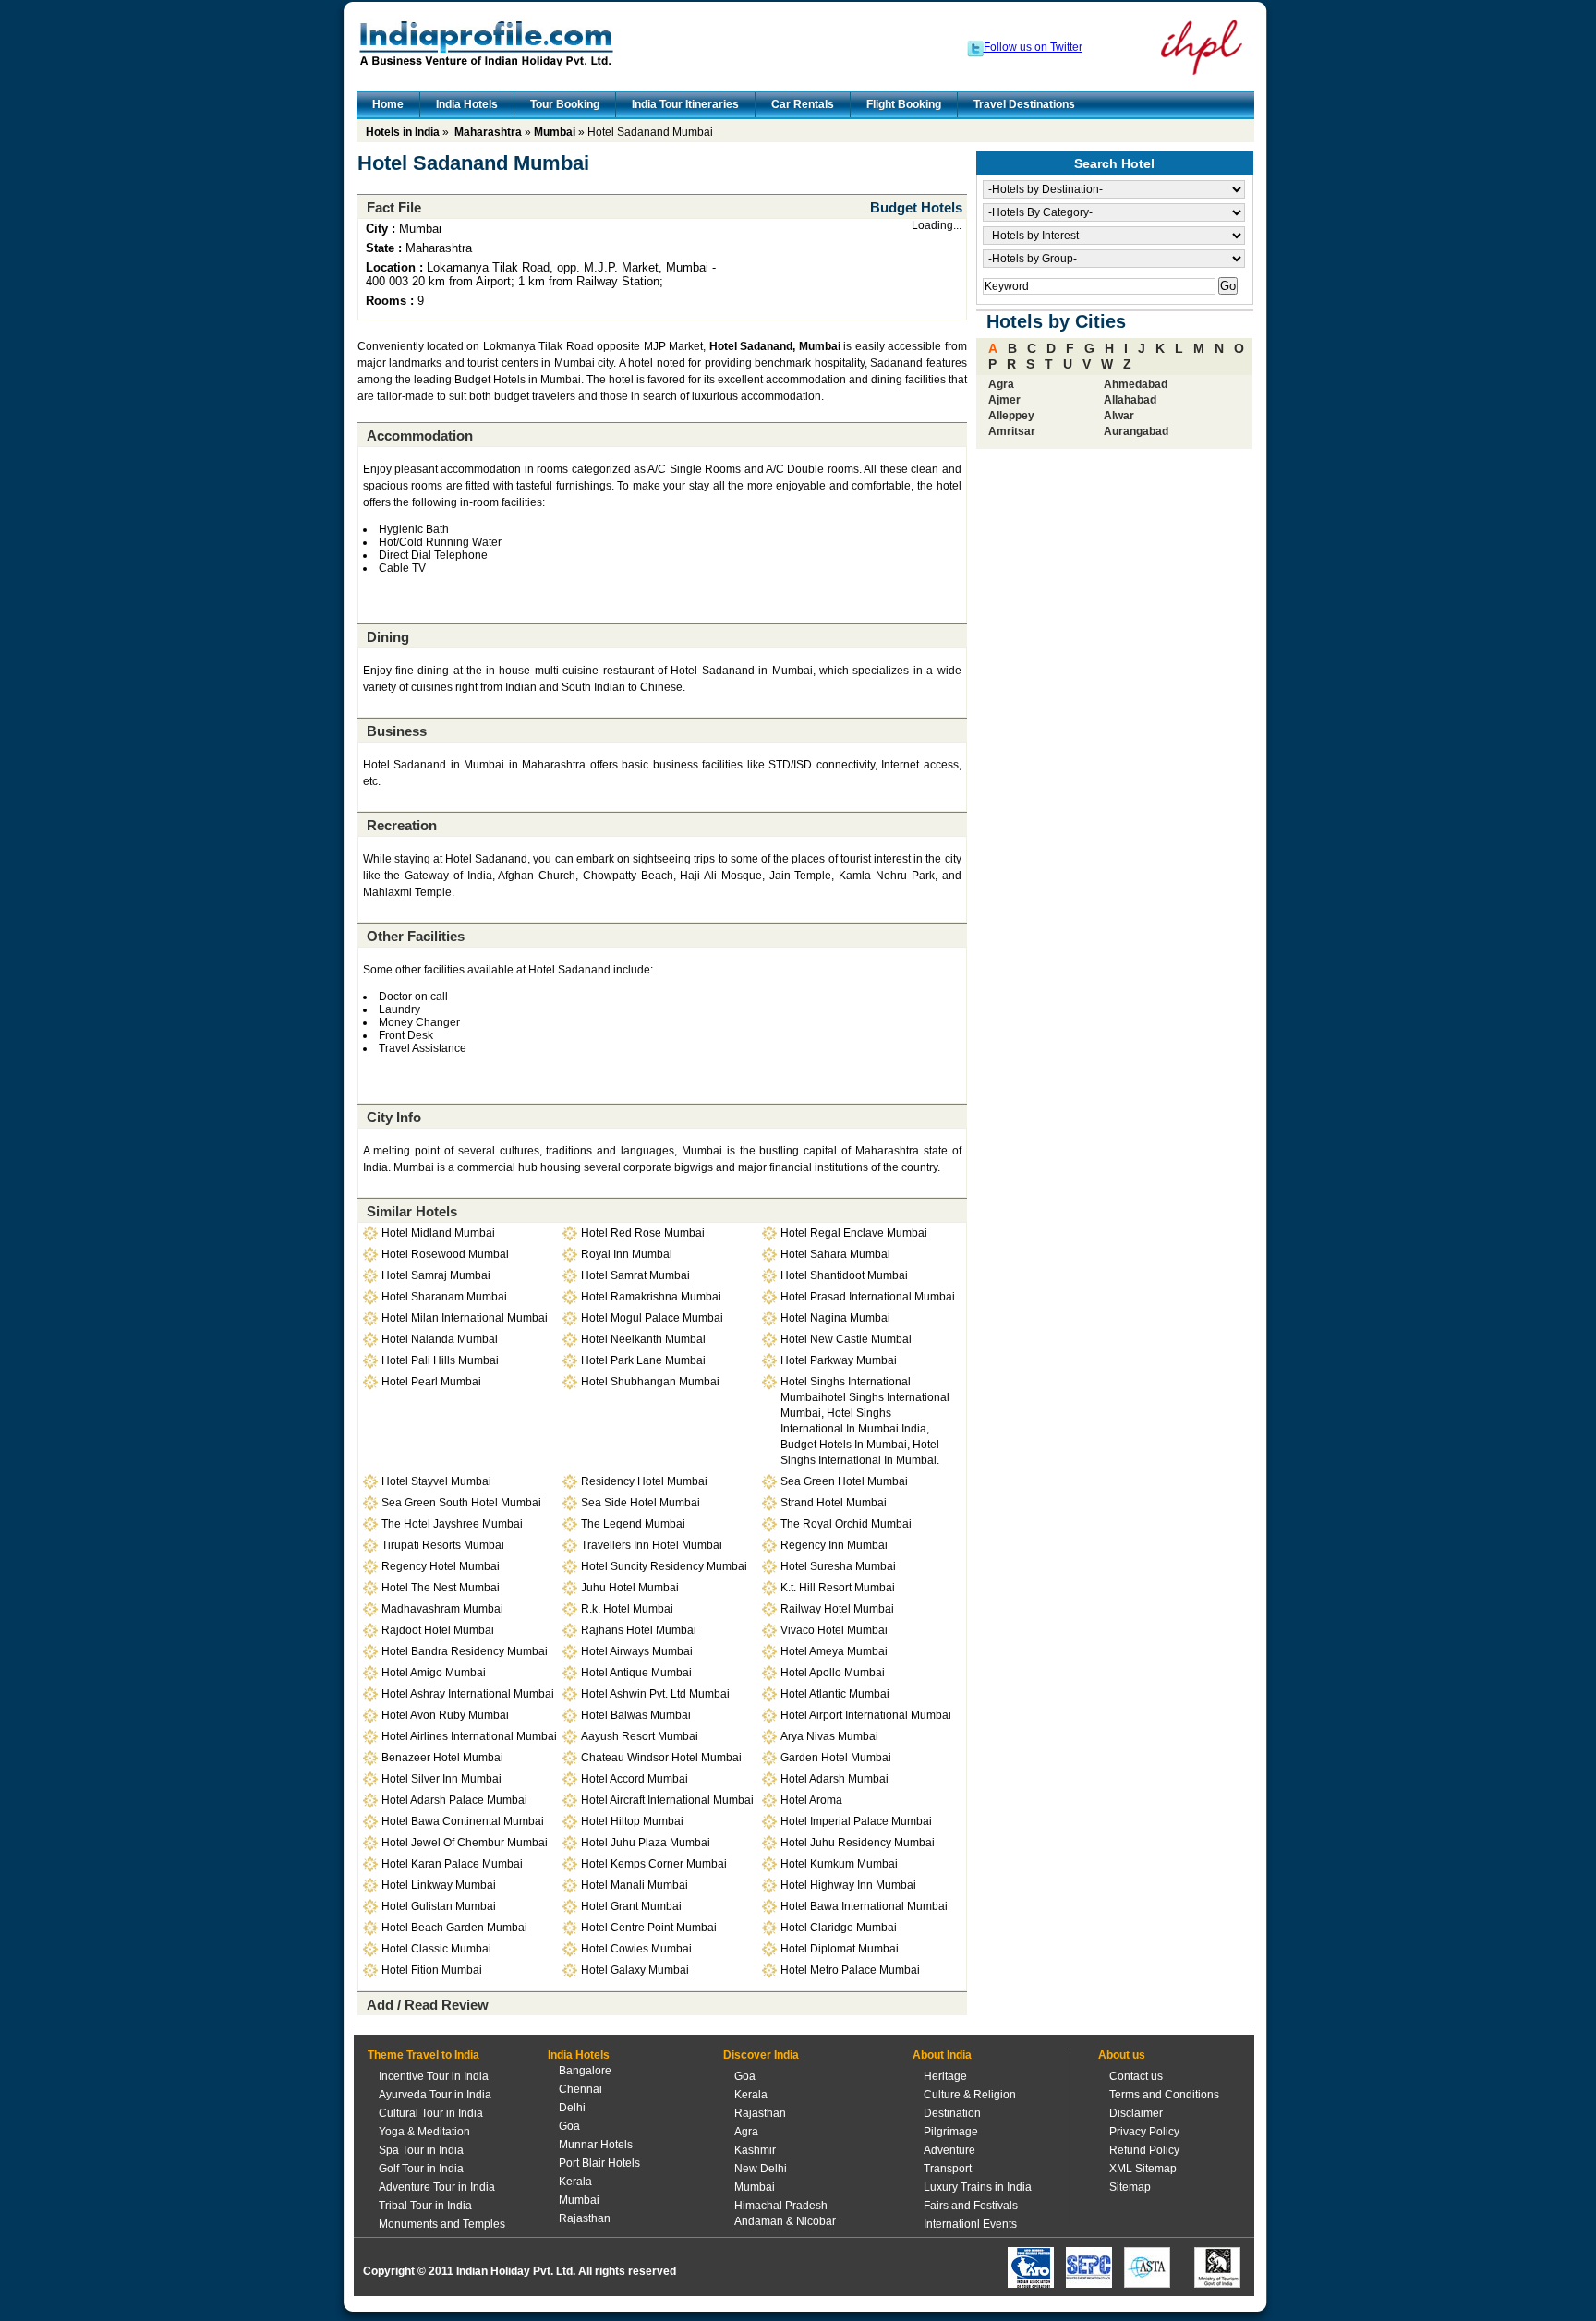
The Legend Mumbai (633, 1524)
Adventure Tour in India (437, 2187)
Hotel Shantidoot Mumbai (844, 1275)
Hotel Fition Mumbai (432, 1970)
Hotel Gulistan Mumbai (439, 1906)
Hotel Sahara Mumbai (835, 1254)
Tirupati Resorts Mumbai (443, 1545)
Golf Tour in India (421, 2169)
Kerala (575, 2182)
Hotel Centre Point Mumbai (649, 1928)
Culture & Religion (970, 2095)
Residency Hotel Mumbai (644, 1481)
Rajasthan (585, 2218)
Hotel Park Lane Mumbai (643, 1360)
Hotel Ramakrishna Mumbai (651, 1297)
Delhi (572, 2108)
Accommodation (420, 435)
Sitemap (1130, 2187)
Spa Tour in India (421, 2150)
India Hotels (467, 104)
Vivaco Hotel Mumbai (834, 1630)
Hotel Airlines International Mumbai (469, 1736)
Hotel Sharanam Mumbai (444, 1297)
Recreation (402, 825)
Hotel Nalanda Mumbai (440, 1339)
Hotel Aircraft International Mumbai (667, 1800)
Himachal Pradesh (781, 2206)
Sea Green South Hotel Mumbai (461, 1503)
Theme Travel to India (423, 2055)
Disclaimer (1136, 2113)
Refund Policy (1144, 2150)
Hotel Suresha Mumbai (838, 1566)
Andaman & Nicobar (785, 2221)
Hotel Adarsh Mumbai (834, 1779)
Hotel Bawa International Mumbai (864, 1906)
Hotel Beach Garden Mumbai (454, 1928)
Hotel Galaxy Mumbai (635, 1970)
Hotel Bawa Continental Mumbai (463, 1821)
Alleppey (1011, 416)
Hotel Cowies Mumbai (636, 1949)
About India (942, 2055)
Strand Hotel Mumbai (834, 1503)
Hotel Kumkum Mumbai (839, 1864)
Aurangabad (1136, 431)
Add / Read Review (428, 2005)
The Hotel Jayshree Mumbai (452, 1524)
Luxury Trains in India (978, 2187)
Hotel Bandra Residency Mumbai (465, 1651)
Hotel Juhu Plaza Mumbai (646, 1843)
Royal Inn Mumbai (627, 1254)
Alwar (1119, 416)
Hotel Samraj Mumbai (436, 1275)
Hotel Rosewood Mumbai (445, 1254)
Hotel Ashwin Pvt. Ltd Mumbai (655, 1694)
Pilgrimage (951, 2132)
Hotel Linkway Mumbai (439, 1885)
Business (397, 731)
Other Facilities (416, 936)
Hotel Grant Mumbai (631, 1906)
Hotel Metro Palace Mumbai (850, 1970)
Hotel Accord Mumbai (635, 1779)
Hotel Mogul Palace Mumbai (652, 1318)
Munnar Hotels (596, 2145)
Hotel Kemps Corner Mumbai (654, 1864)
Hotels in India (403, 132)
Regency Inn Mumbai (834, 1545)
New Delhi (761, 2169)
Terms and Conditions (1164, 2095)
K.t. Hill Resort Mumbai (838, 1588)
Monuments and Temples (442, 2224)
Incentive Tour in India (434, 2076)
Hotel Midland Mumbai (438, 1233)
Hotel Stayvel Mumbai (436, 1481)
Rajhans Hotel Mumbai (639, 1630)
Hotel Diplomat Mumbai (840, 1949)
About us (1122, 2055)
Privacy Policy (1144, 2132)
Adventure (949, 2150)
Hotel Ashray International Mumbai (468, 1694)
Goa (569, 2126)
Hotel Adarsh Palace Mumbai (454, 1800)
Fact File (394, 207)
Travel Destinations (1024, 104)
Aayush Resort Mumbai (640, 1736)
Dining (388, 637)
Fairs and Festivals (971, 2206)
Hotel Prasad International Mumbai (868, 1297)
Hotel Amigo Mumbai (434, 1673)
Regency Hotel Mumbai (441, 1566)
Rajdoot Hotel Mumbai (438, 1630)
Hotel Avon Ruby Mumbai (445, 1715)
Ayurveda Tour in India (435, 2095)
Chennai (580, 2089)
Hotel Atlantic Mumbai (835, 1694)
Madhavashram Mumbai (442, 1609)
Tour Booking (565, 104)
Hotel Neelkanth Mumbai (643, 1339)
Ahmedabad (1136, 384)
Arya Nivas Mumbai (829, 1736)
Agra (1001, 384)
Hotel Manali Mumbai (635, 1885)
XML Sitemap (1143, 2169)
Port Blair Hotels (599, 2163)
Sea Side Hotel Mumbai (641, 1503)
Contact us (1136, 2076)
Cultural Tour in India (431, 2113)
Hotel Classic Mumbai (436, 1949)
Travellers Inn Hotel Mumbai (652, 1545)
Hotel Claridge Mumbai (839, 1928)
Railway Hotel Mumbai (837, 1609)
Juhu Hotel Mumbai (630, 1588)
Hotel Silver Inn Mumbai (441, 1779)
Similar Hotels (412, 1211)
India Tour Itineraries (685, 104)
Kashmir (755, 2150)
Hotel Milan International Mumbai (465, 1318)
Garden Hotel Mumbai (836, 1758)
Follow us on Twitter (1033, 47)
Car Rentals (803, 104)
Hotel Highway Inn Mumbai (848, 1885)
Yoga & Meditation (424, 2132)
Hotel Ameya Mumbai (834, 1651)
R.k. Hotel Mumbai (627, 1609)
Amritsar (1012, 431)
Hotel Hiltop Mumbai (632, 1821)
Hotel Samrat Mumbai (635, 1275)
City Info (394, 1117)
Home (388, 104)
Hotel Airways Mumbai (637, 1651)
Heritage (945, 2076)
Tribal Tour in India (425, 2206)
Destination (952, 2113)
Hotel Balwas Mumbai (636, 1715)
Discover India (761, 2055)
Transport (948, 2169)
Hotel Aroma (811, 1800)
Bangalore (585, 2071)
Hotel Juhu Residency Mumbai (858, 1843)
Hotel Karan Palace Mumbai (452, 1864)
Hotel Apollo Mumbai (833, 1673)
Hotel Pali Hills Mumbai (440, 1360)
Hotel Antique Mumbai (636, 1673)
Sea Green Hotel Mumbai (844, 1481)
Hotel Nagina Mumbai (835, 1318)
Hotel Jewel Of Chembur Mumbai (465, 1843)
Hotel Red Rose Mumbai (643, 1233)
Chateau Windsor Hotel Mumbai (661, 1758)
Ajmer (1004, 400)
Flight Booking (904, 104)
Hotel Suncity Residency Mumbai (664, 1566)
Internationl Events (970, 2224)
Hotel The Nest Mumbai (441, 1588)
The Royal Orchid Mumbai (846, 1524)
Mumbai (555, 132)
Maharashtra (488, 132)
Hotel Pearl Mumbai (431, 1382)
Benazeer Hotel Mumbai (442, 1758)
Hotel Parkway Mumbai (839, 1360)
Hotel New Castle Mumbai (846, 1339)
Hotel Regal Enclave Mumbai (854, 1233)
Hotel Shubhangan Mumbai (650, 1382)
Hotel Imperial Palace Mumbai (856, 1821)
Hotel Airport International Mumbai (866, 1715)
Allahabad (1130, 400)
